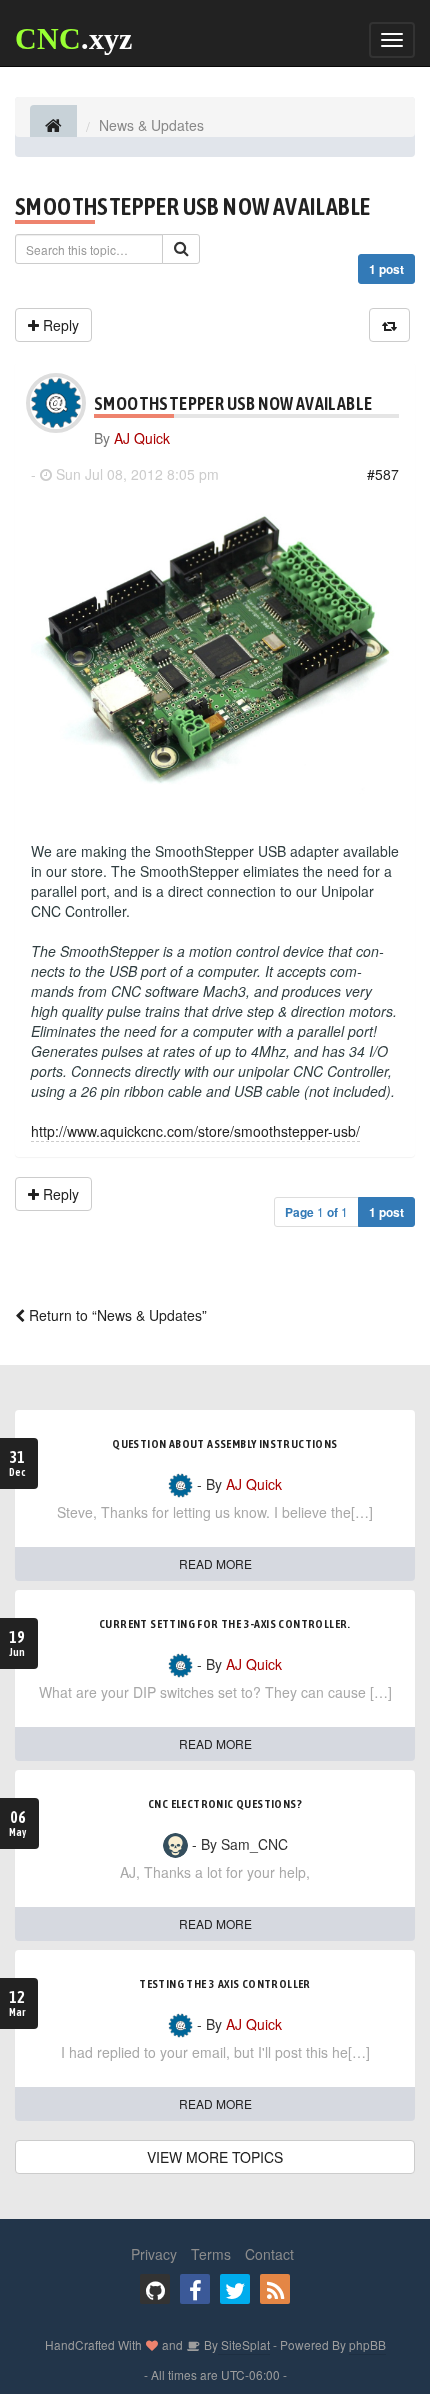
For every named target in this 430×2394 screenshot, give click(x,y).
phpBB (367, 2344)
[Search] (181, 249)
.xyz (73, 38)
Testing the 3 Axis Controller (225, 1984)
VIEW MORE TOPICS (215, 2157)
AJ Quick (142, 438)
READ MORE (215, 1563)
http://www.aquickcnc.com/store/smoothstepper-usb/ (195, 1131)
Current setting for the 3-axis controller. (225, 1624)
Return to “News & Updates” (116, 1315)
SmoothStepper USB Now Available (192, 206)
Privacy (154, 2254)
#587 (383, 474)
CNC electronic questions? (225, 1804)
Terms (211, 2254)
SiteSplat (244, 2344)
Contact (269, 2254)
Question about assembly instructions (224, 1444)
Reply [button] (59, 325)
